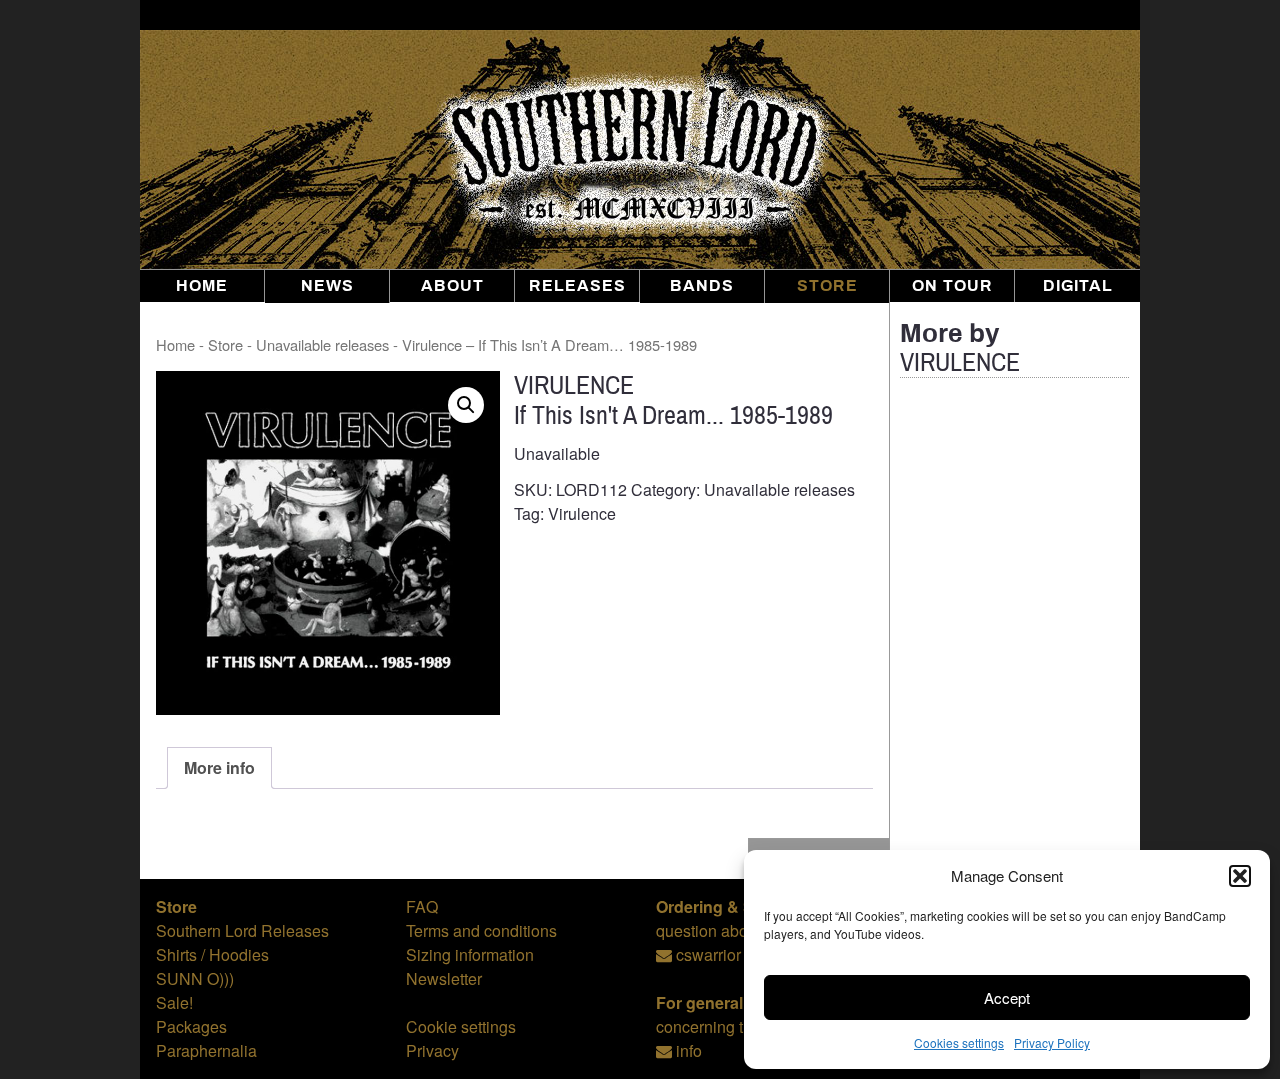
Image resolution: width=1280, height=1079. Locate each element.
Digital (1078, 286)
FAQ (422, 906)
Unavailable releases (322, 344)
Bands (702, 286)
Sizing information (470, 954)
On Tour (952, 286)
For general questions (739, 1002)
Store (827, 286)
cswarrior (708, 954)
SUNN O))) (195, 978)
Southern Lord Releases (242, 930)
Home (202, 286)
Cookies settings (959, 1042)
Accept (1007, 997)
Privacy (432, 1050)
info (689, 1050)
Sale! (174, 1002)
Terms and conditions (481, 930)
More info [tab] (219, 767)
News (327, 286)
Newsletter (444, 978)
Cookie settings (461, 1026)
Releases (577, 286)
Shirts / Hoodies (212, 954)
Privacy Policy (1052, 1042)
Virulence (582, 513)
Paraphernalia (206, 1050)
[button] (1240, 876)
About (452, 286)
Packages (191, 1026)
